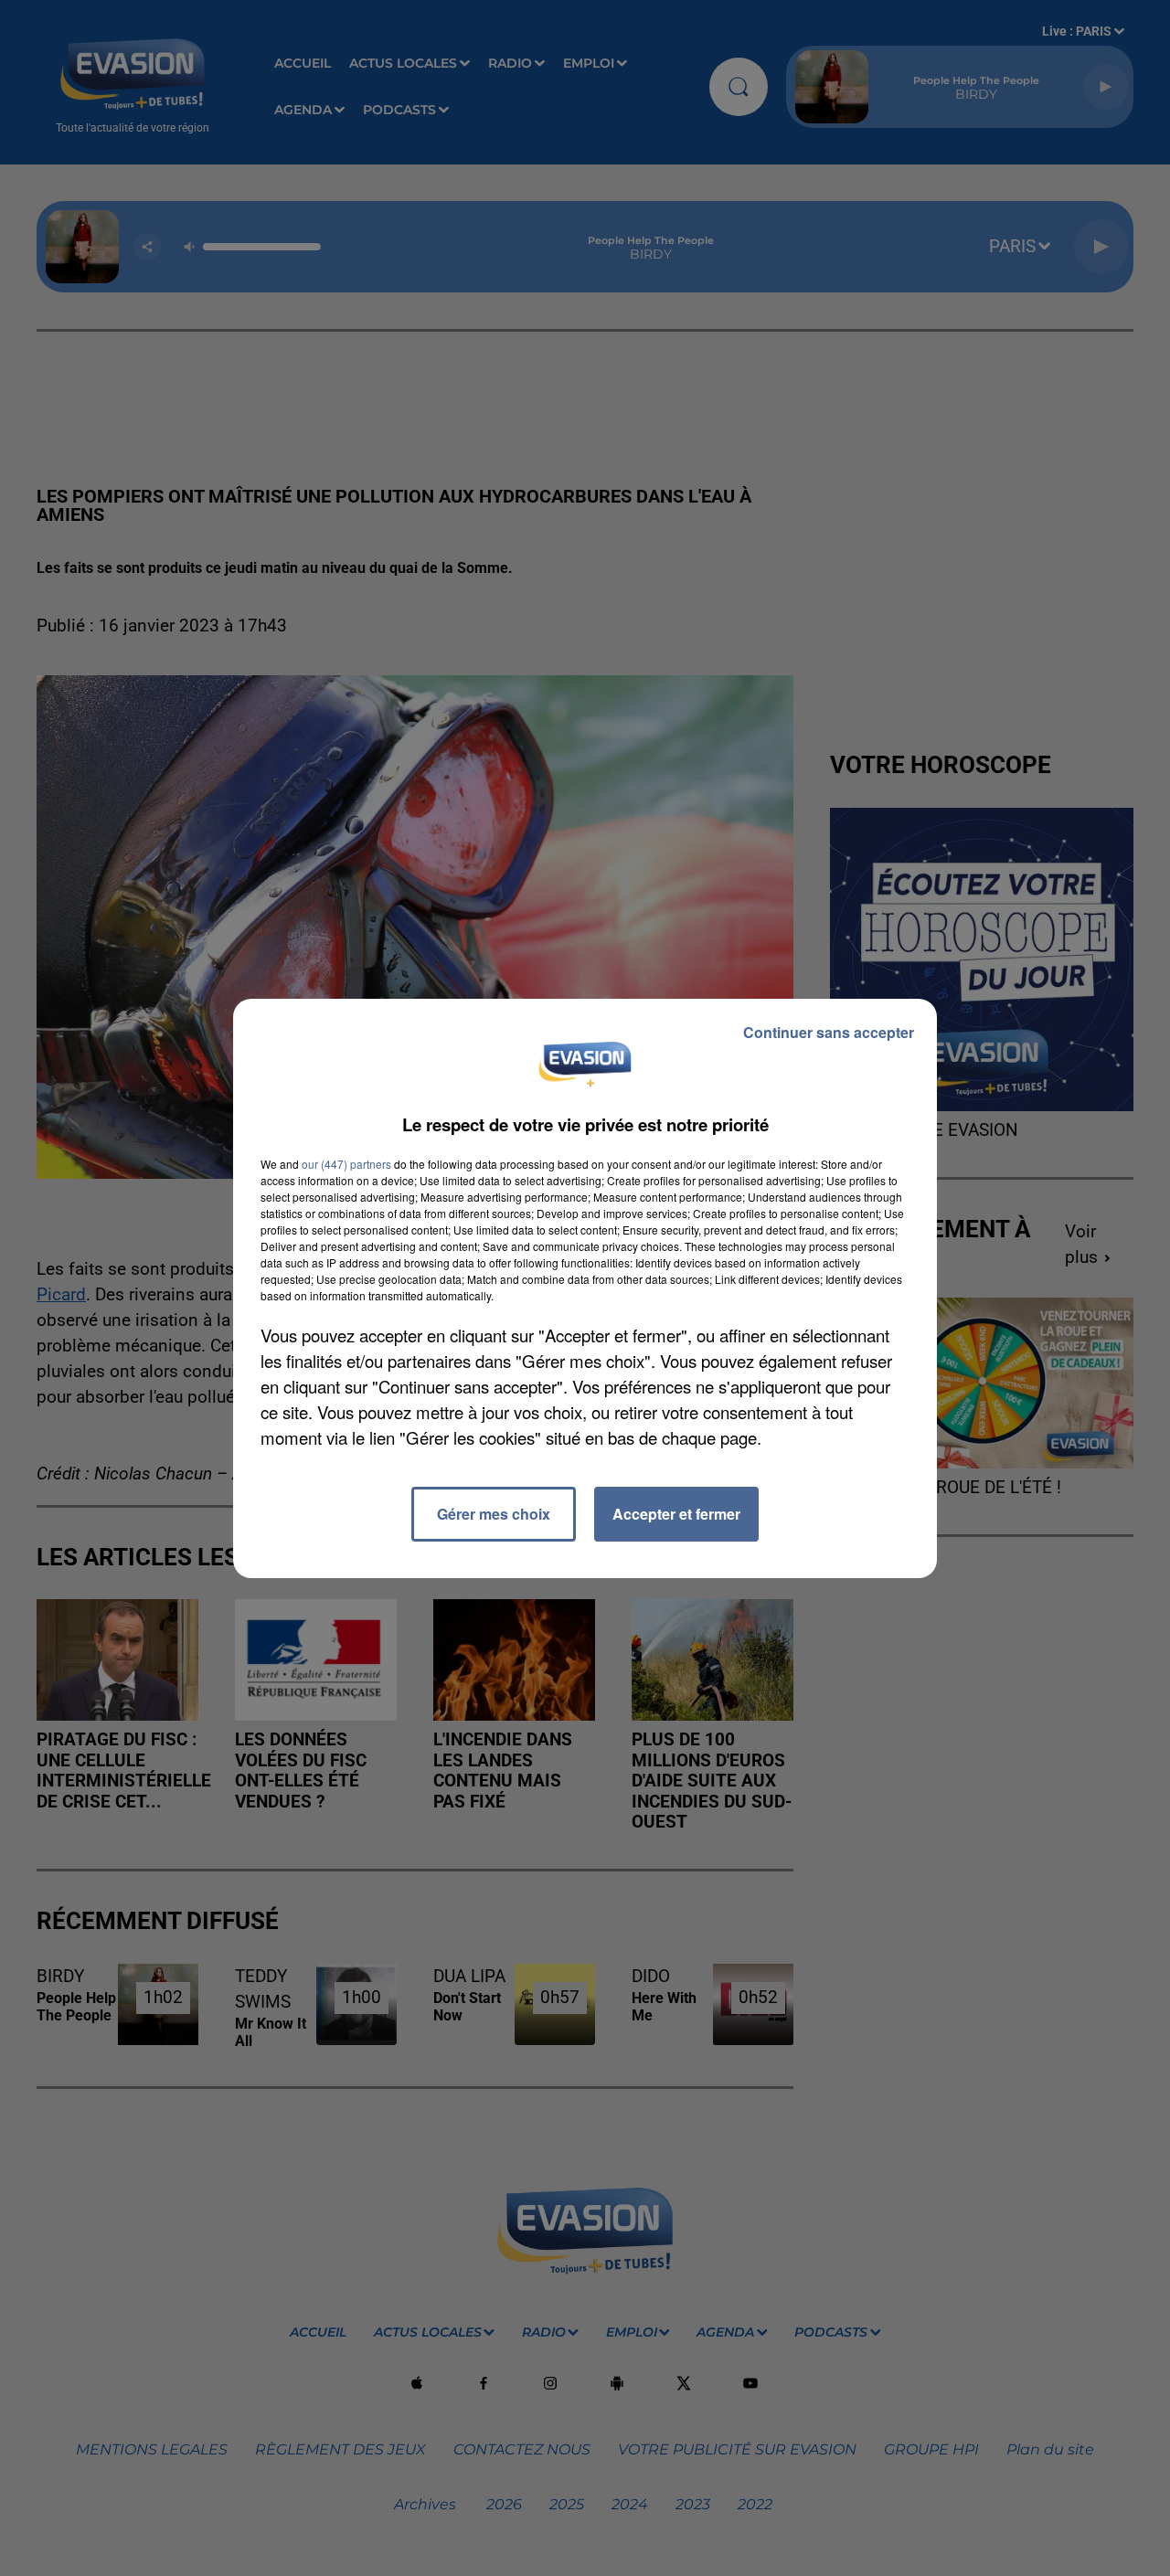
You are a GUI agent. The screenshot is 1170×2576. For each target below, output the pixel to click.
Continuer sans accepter (829, 1032)
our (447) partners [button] (346, 1164)
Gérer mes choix (494, 1514)
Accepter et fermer (676, 1514)
